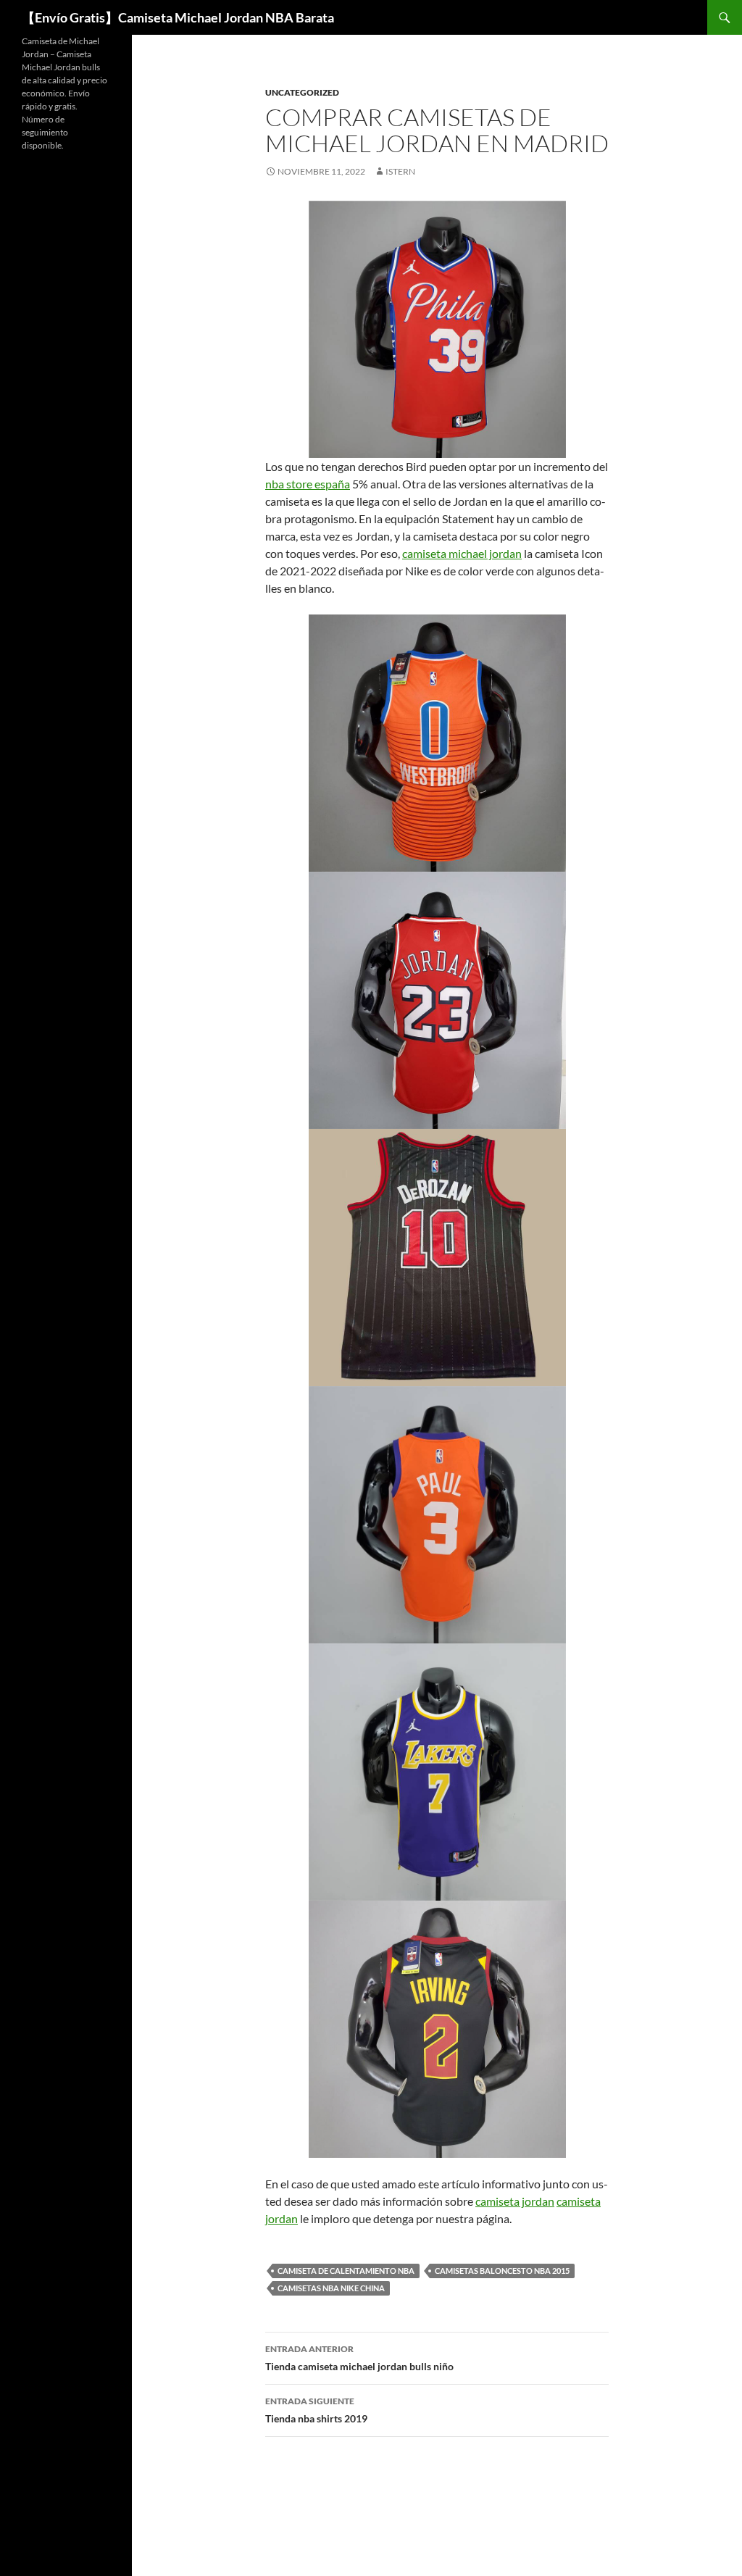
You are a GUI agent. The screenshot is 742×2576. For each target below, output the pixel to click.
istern (400, 171)
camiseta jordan (515, 2201)
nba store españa (308, 484)
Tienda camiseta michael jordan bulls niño (359, 2358)
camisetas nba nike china (331, 2288)
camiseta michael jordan (462, 553)
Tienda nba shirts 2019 (316, 2410)
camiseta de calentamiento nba (346, 2271)
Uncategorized (302, 92)
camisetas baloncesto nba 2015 (502, 2271)
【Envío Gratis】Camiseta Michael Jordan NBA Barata (178, 17)
